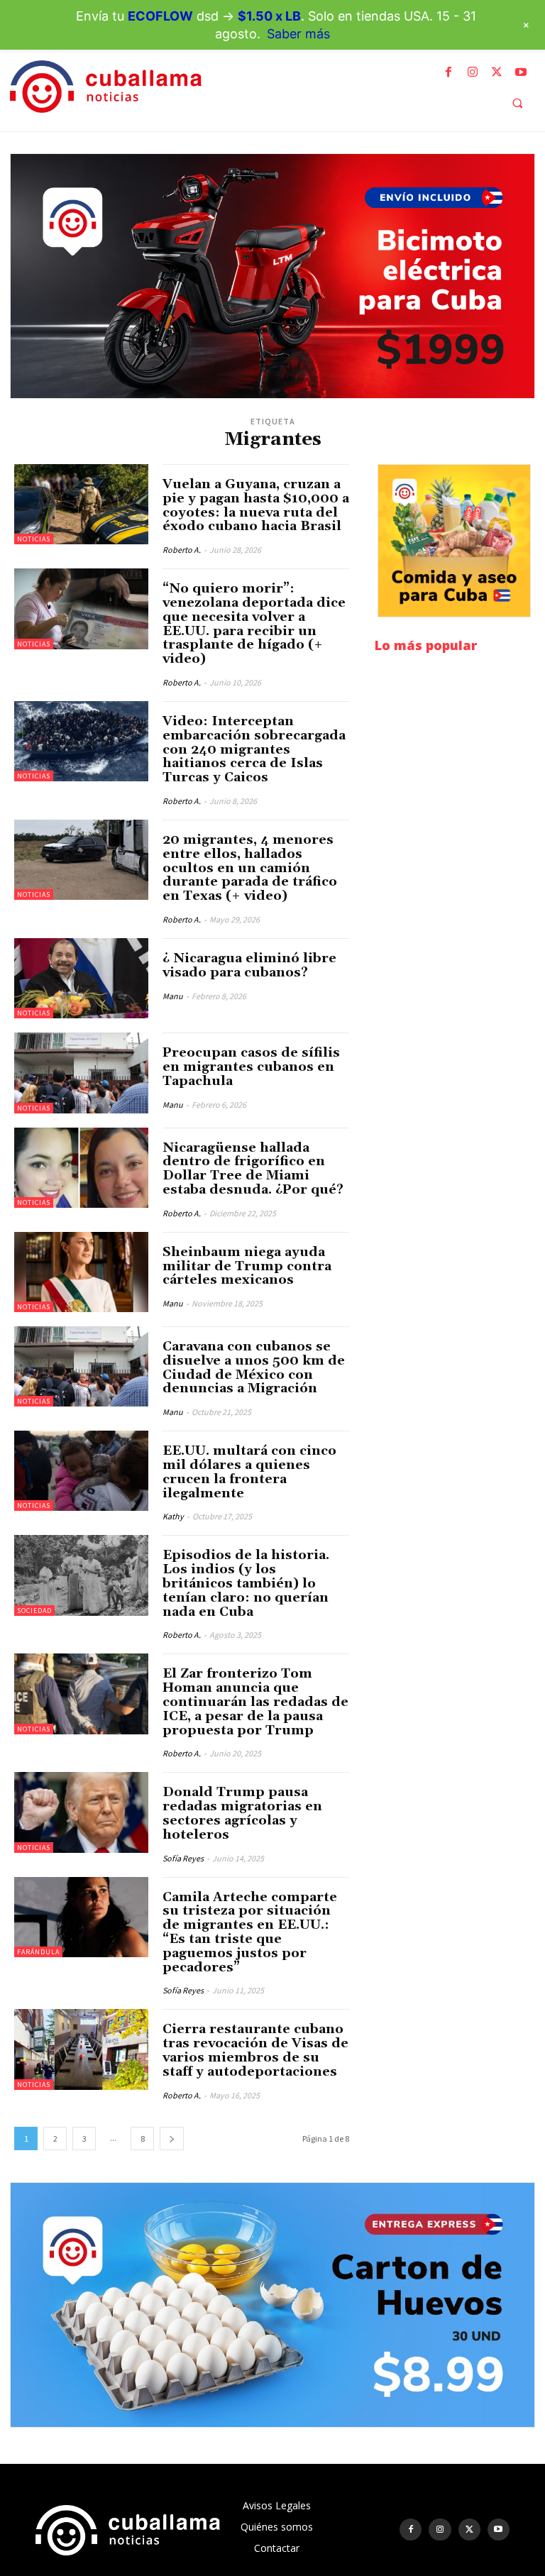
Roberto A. (182, 550)
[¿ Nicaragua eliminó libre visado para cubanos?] (81, 978)
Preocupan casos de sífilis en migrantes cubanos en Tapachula (251, 1067)
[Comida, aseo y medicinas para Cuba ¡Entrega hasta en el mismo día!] (454, 541)
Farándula (38, 1952)
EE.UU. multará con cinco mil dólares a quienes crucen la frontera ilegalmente (249, 1472)
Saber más (298, 34)
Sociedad (34, 1611)
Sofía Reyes (183, 1858)
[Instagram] (473, 72)
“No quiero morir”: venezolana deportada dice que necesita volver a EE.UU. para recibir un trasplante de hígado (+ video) (254, 624)
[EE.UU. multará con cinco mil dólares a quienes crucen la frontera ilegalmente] (81, 1471)
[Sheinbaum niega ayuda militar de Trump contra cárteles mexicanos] (81, 1272)
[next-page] (172, 2139)
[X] (497, 72)
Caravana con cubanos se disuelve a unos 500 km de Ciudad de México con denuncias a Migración (254, 1367)
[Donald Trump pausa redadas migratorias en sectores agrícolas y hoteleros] (81, 1812)
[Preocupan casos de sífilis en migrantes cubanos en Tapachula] (81, 1073)
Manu (173, 996)
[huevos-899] (272, 2305)
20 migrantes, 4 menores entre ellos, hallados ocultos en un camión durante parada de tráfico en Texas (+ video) (250, 868)
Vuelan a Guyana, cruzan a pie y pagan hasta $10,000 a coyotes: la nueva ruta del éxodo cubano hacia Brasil (256, 505)
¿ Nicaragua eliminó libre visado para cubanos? (249, 965)
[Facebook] (448, 72)
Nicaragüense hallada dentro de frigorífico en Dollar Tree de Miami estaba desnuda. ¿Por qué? (253, 1169)
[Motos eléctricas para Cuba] (272, 276)
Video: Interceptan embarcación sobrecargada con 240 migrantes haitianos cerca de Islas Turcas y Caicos (254, 749)
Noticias (34, 539)
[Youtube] (521, 72)
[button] (517, 103)
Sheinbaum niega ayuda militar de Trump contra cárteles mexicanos (247, 1266)
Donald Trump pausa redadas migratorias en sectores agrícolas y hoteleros (242, 1813)
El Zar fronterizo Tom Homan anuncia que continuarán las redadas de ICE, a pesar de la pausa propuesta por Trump (255, 1702)
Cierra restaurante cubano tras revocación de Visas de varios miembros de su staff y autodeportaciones (255, 2050)
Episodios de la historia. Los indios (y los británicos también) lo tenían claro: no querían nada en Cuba (246, 1583)
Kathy (173, 1516)
